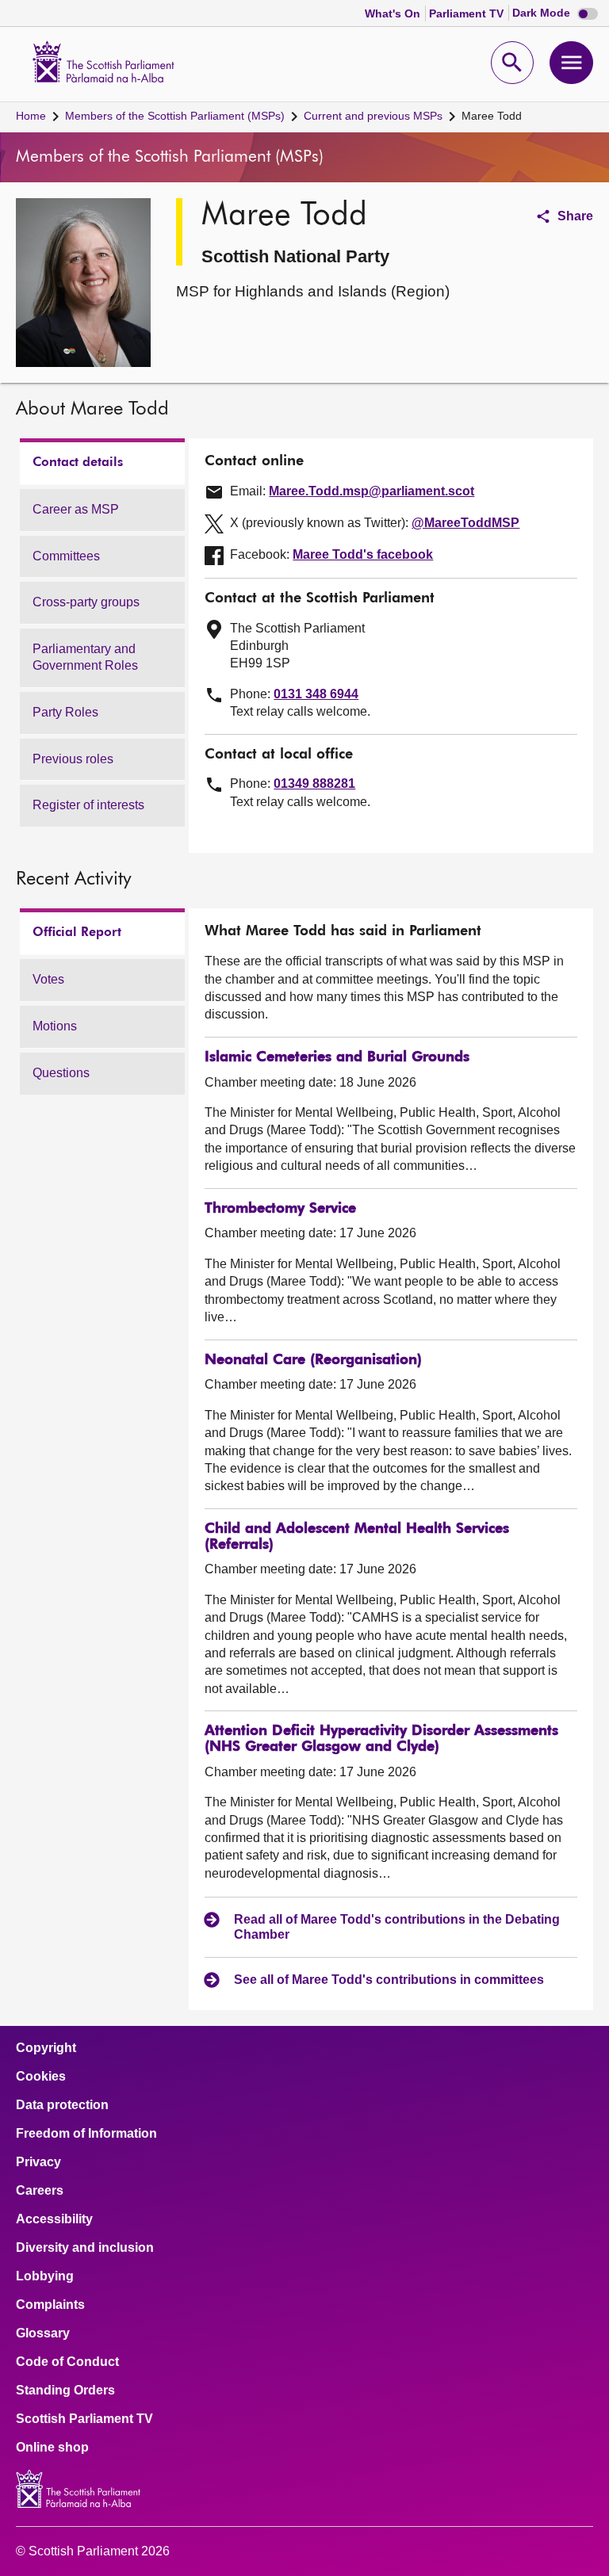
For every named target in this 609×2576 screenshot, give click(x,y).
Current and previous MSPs (373, 116)
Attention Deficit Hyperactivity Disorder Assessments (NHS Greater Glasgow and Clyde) (381, 1739)
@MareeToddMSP (465, 523)
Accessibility (54, 2219)
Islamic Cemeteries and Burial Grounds (337, 1057)
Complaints (50, 2305)
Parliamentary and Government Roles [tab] (85, 657)
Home (31, 116)
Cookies (41, 2077)
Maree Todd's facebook (363, 554)
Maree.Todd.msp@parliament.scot (372, 491)
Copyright (46, 2048)
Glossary (43, 2333)
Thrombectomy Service (280, 1209)
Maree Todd (492, 116)
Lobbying (45, 2276)
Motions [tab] (55, 1026)
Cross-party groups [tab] (86, 602)
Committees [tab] (66, 556)
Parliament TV (468, 13)
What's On (394, 13)
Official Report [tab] (77, 933)
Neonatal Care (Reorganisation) (313, 1360)
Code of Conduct (67, 2362)
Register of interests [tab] (88, 805)
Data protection (62, 2105)
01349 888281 (314, 784)
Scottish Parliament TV (84, 2419)
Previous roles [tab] (73, 759)
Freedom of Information (86, 2134)
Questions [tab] (61, 1073)
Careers (40, 2191)
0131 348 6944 (316, 694)
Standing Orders (65, 2391)
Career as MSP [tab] (76, 509)
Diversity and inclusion (85, 2248)
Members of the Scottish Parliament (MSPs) (175, 116)
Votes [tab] (48, 979)
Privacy (38, 2162)
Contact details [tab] (78, 463)
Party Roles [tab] (65, 712)
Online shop (52, 2448)
